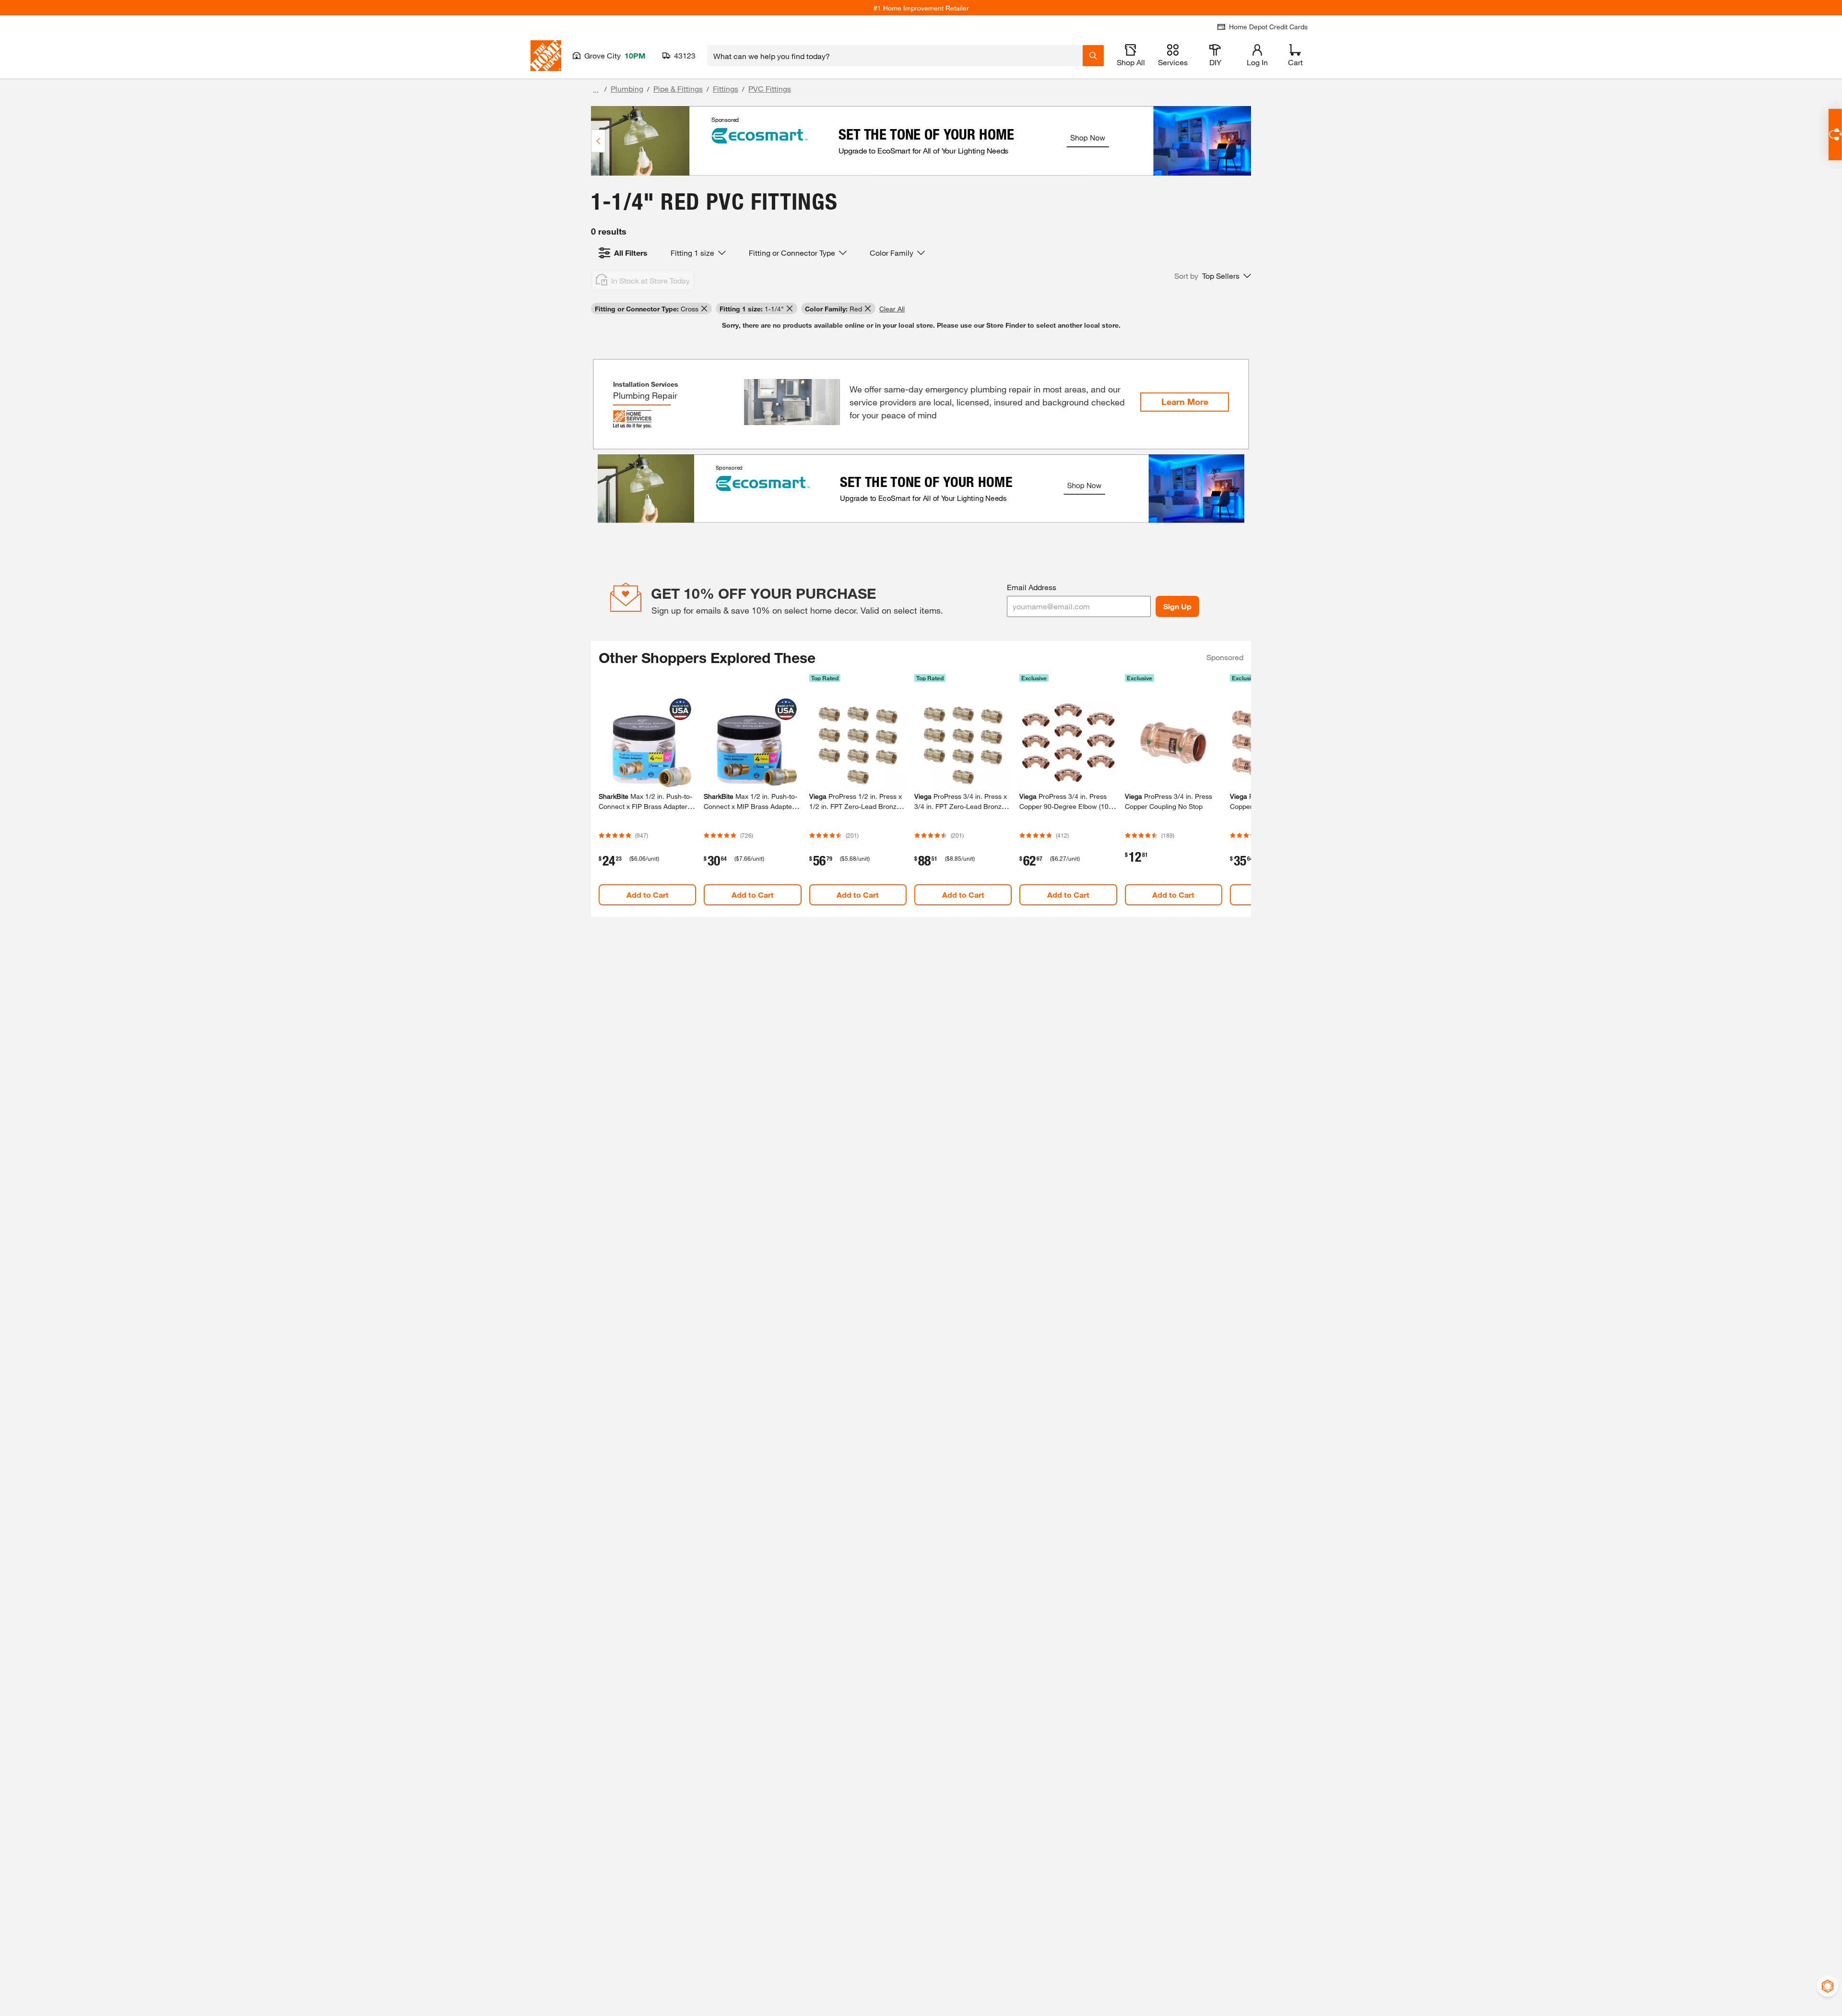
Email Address (1032, 587)
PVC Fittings (770, 89)
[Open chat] (1835, 135)
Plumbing (627, 89)
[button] (1213, 276)
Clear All (892, 309)
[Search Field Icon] (1093, 56)
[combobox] (895, 56)
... (596, 90)
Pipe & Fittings (678, 89)
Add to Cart (648, 895)
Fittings (726, 89)
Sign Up (1177, 606)
